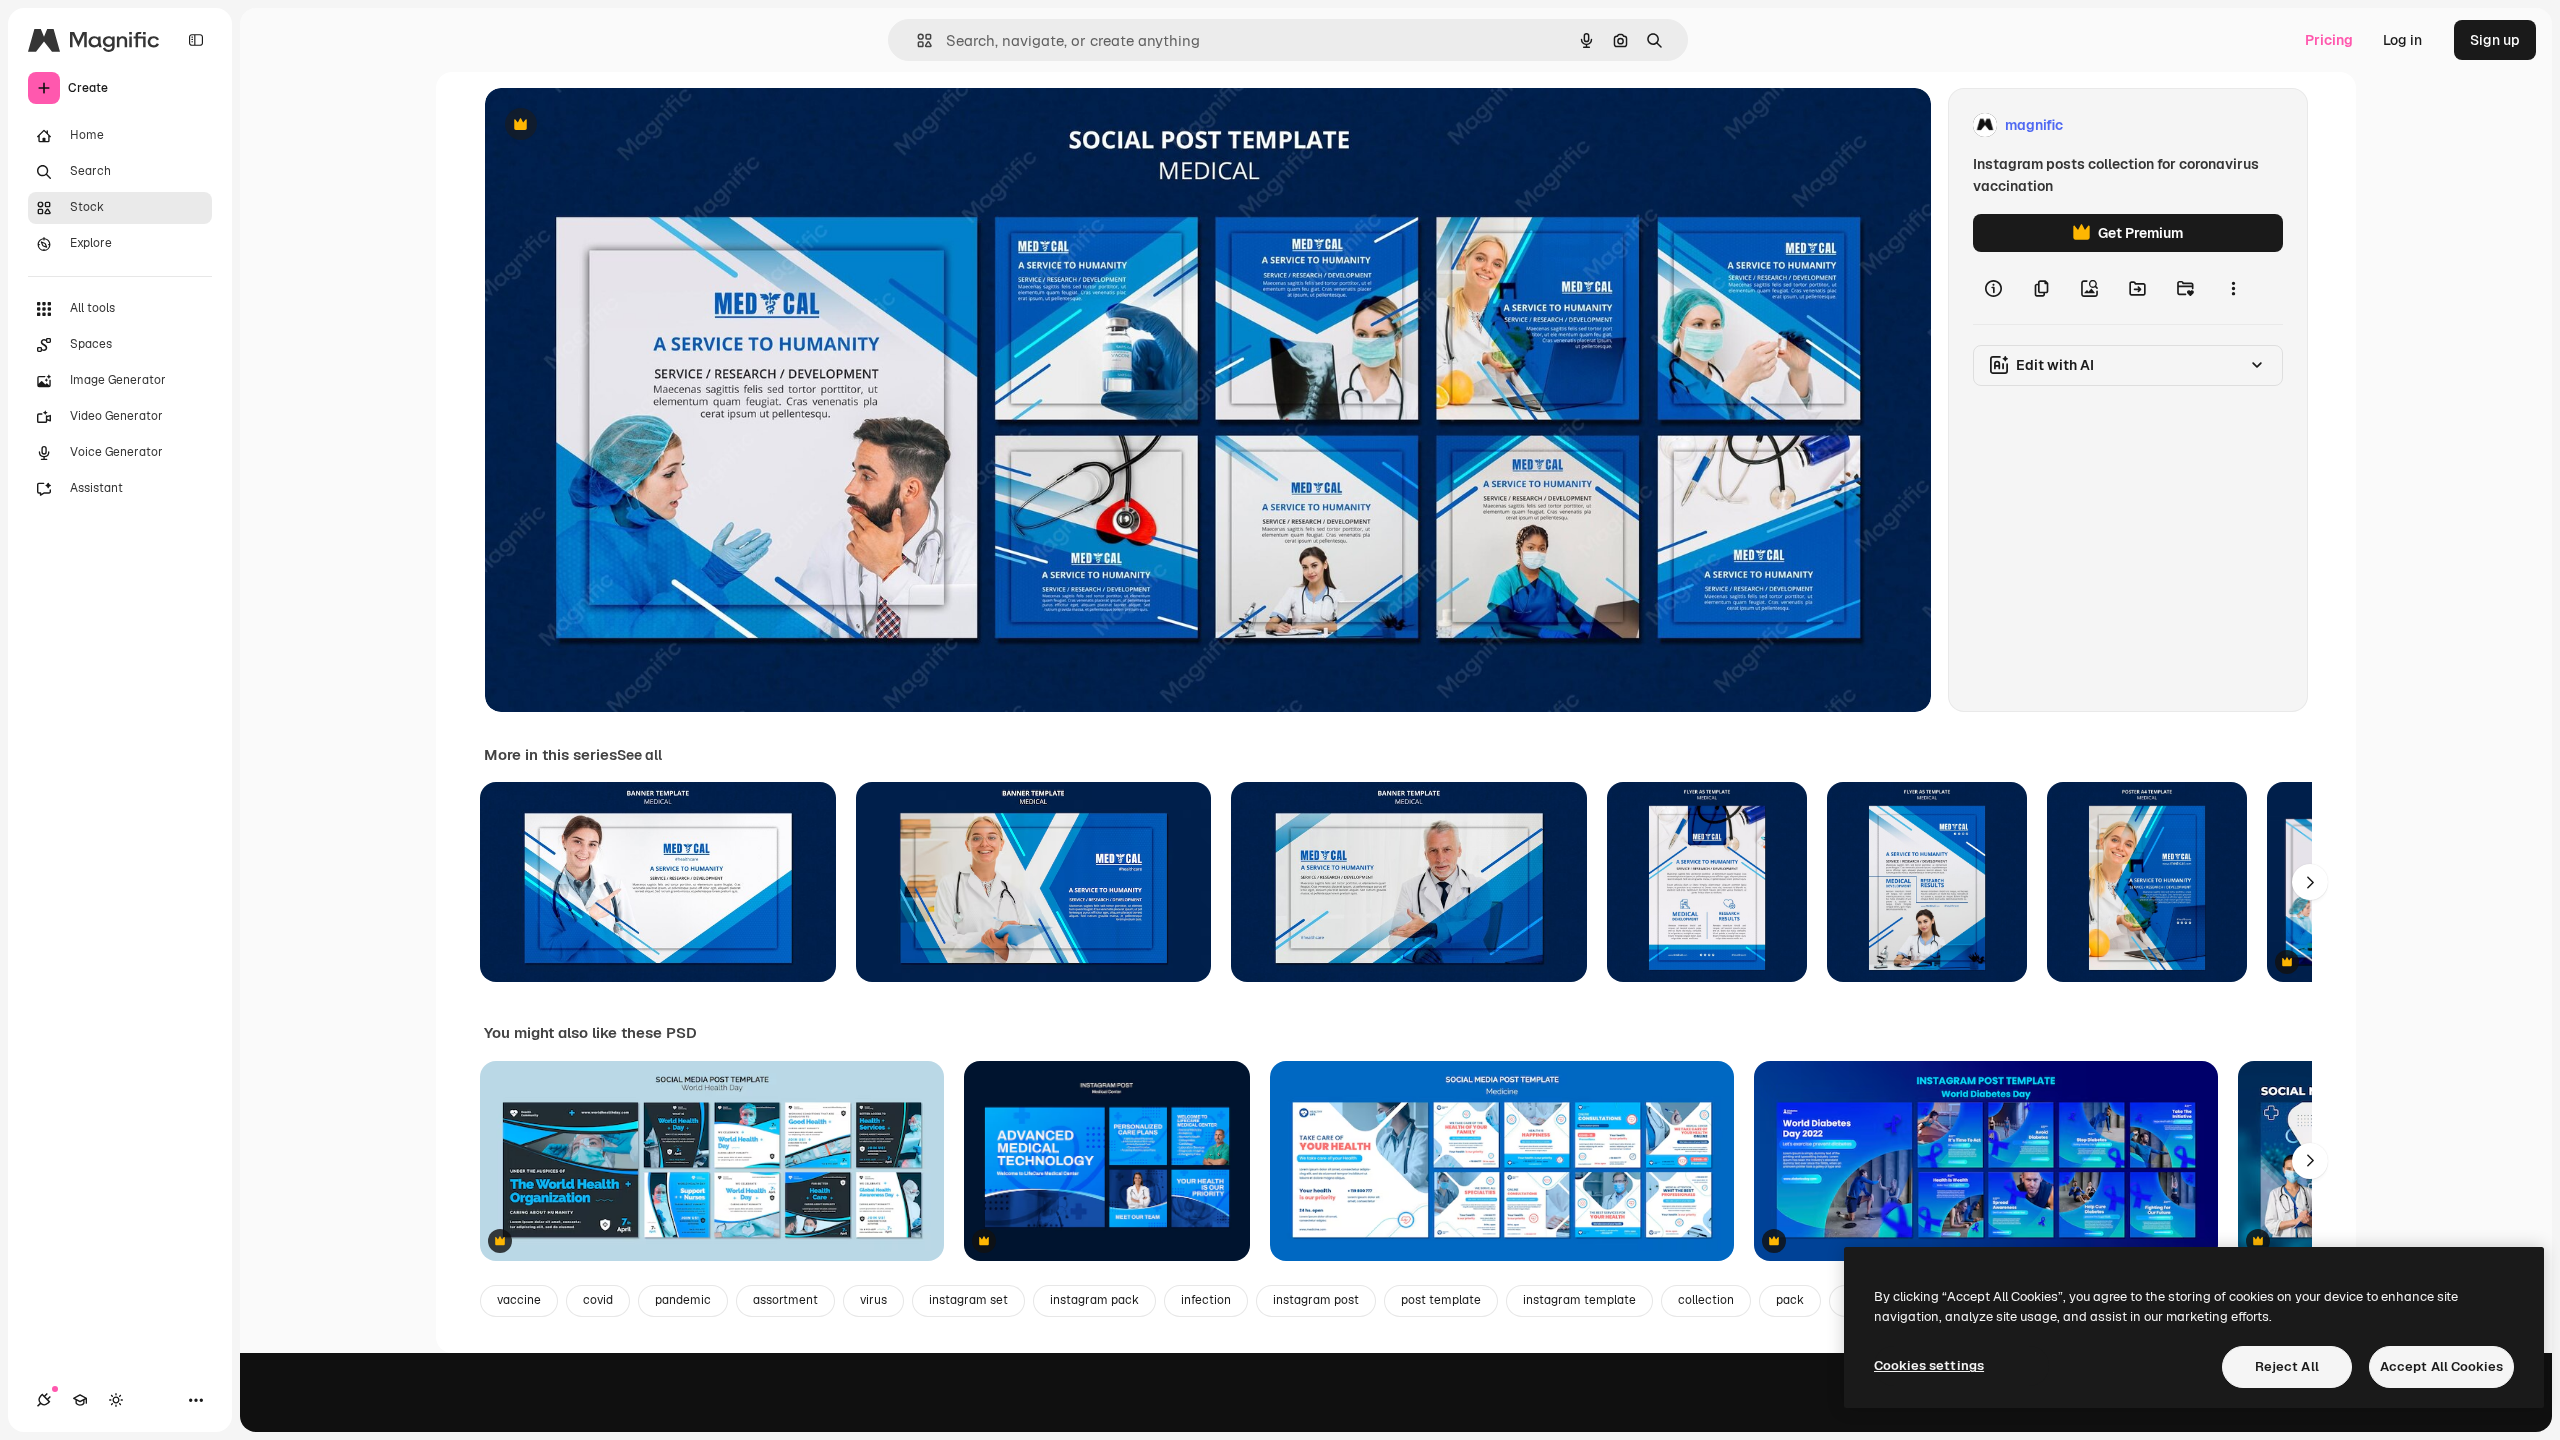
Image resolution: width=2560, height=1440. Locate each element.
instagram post (1316, 1300)
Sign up (2495, 40)
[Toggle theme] (116, 1400)
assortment (785, 1300)
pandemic (683, 1300)
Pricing (2329, 40)
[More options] (2233, 288)
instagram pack (1094, 1300)
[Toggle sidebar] (196, 40)
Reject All (2287, 1366)
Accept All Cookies (2441, 1366)
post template (1441, 1300)
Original (613, 125)
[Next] (2310, 882)
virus (873, 1300)
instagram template (1579, 1300)
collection (1706, 1300)
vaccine (519, 1300)
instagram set (968, 1300)
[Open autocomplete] (916, 40)
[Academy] (80, 1400)
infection (1206, 1300)
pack (1790, 1300)
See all (639, 755)
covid (598, 1300)
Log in (2402, 40)
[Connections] (44, 1400)
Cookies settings (1929, 1365)
